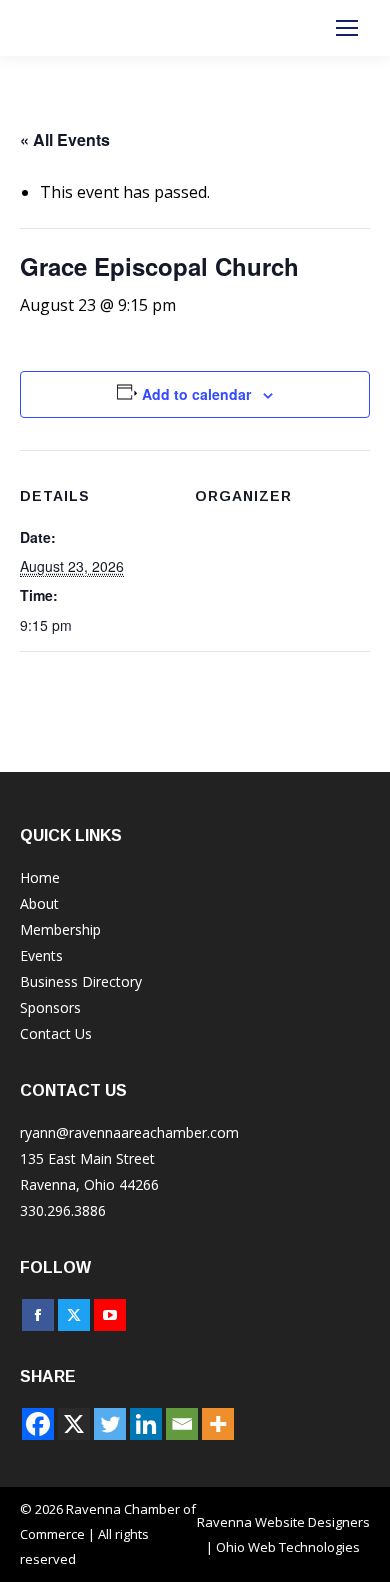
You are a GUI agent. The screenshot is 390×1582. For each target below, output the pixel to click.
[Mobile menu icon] (347, 28)
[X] (74, 1424)
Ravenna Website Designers (283, 1522)
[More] (218, 1424)
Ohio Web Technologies (288, 1547)
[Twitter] (110, 1424)
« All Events (65, 139)
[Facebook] (38, 1424)
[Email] (182, 1424)
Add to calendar (196, 394)
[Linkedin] (146, 1424)
